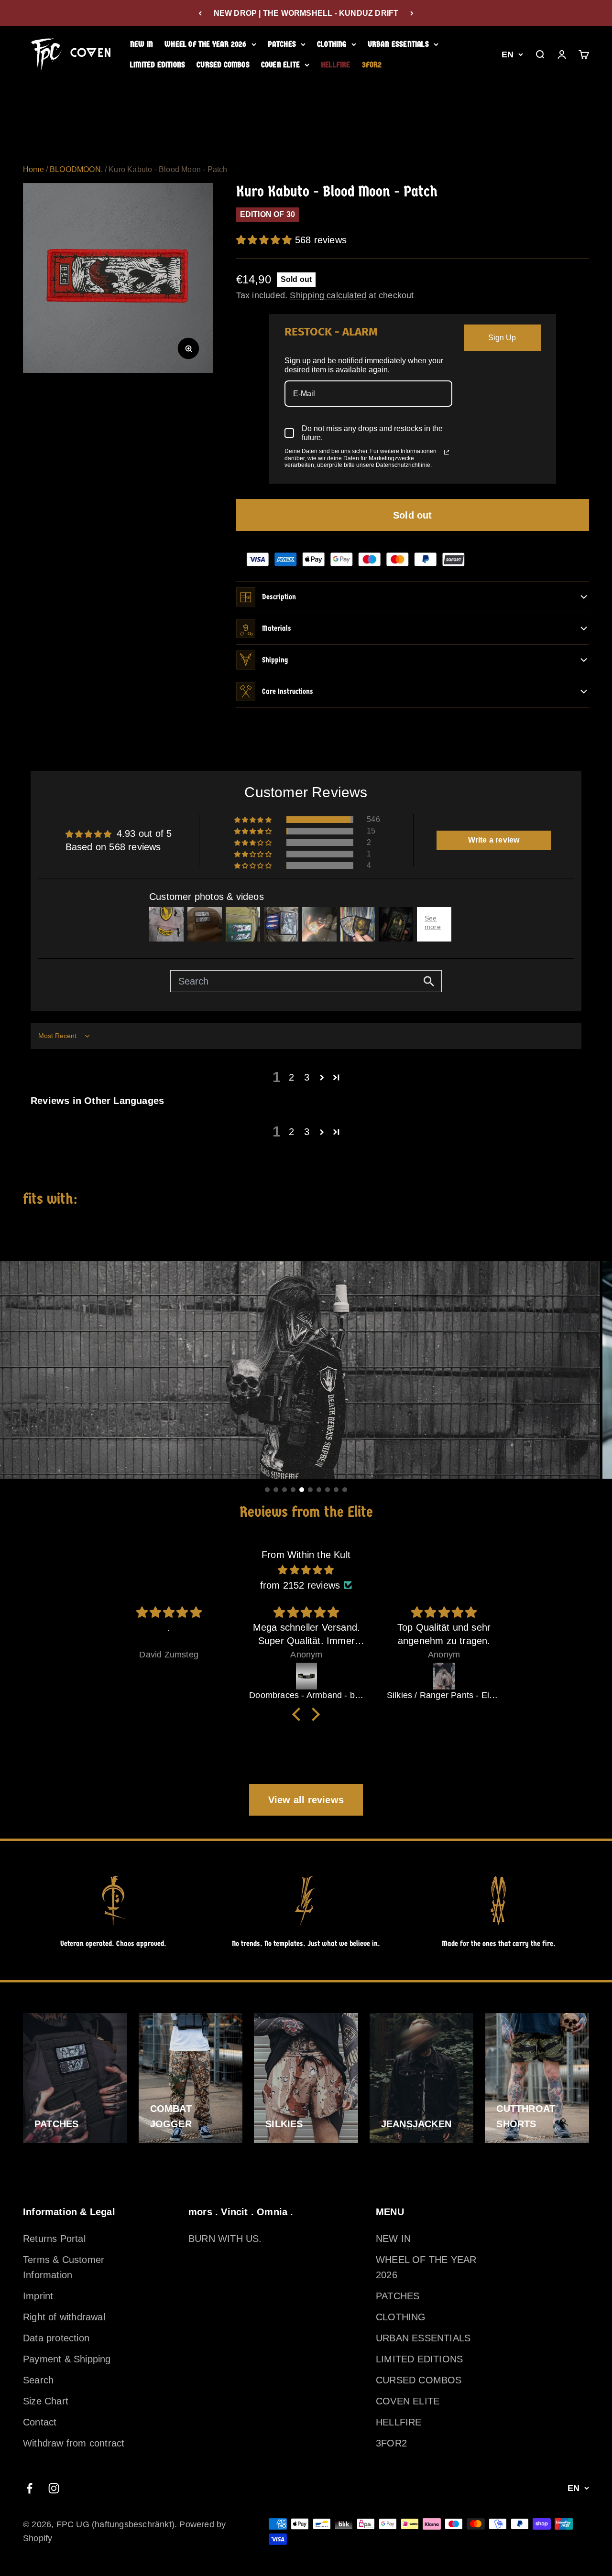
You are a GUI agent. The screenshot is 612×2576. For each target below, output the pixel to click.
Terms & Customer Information (64, 2267)
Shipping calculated (328, 295)
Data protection (56, 2338)
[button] (266, 240)
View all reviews (306, 1800)
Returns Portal (54, 2239)
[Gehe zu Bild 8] (328, 1490)
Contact (40, 2422)
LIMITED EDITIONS (158, 65)
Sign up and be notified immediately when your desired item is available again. (364, 365)
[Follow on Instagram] (54, 2488)
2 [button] (291, 1077)
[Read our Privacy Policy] (447, 452)
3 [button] (307, 1077)
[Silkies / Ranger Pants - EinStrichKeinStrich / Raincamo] (444, 1676)
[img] (306, 1570)
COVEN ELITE (280, 65)
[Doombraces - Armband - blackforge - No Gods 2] (306, 1676)
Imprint (38, 2296)
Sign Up (502, 338)
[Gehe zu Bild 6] (310, 1490)
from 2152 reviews (300, 1585)
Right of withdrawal (64, 2317)
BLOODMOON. (76, 169)
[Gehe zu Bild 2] (276, 1490)
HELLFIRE (336, 65)
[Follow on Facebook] (29, 2488)
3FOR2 (372, 65)
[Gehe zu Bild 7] (319, 1490)
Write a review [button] (494, 840)
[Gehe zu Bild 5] (302, 1490)
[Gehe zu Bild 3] (284, 1490)
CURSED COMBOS (223, 65)
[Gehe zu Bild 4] (293, 1490)
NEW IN (142, 44)
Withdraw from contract (74, 2443)
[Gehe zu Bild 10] (345, 1490)
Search (38, 2380)
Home (33, 169)
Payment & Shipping (67, 2359)
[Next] (412, 13)
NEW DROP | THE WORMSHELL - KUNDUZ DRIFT (306, 13)
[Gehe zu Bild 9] (336, 1490)
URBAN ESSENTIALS (398, 44)
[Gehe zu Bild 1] (267, 1490)
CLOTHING (332, 44)
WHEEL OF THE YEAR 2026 (205, 44)
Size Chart (46, 2401)
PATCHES (282, 44)
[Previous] (200, 13)
